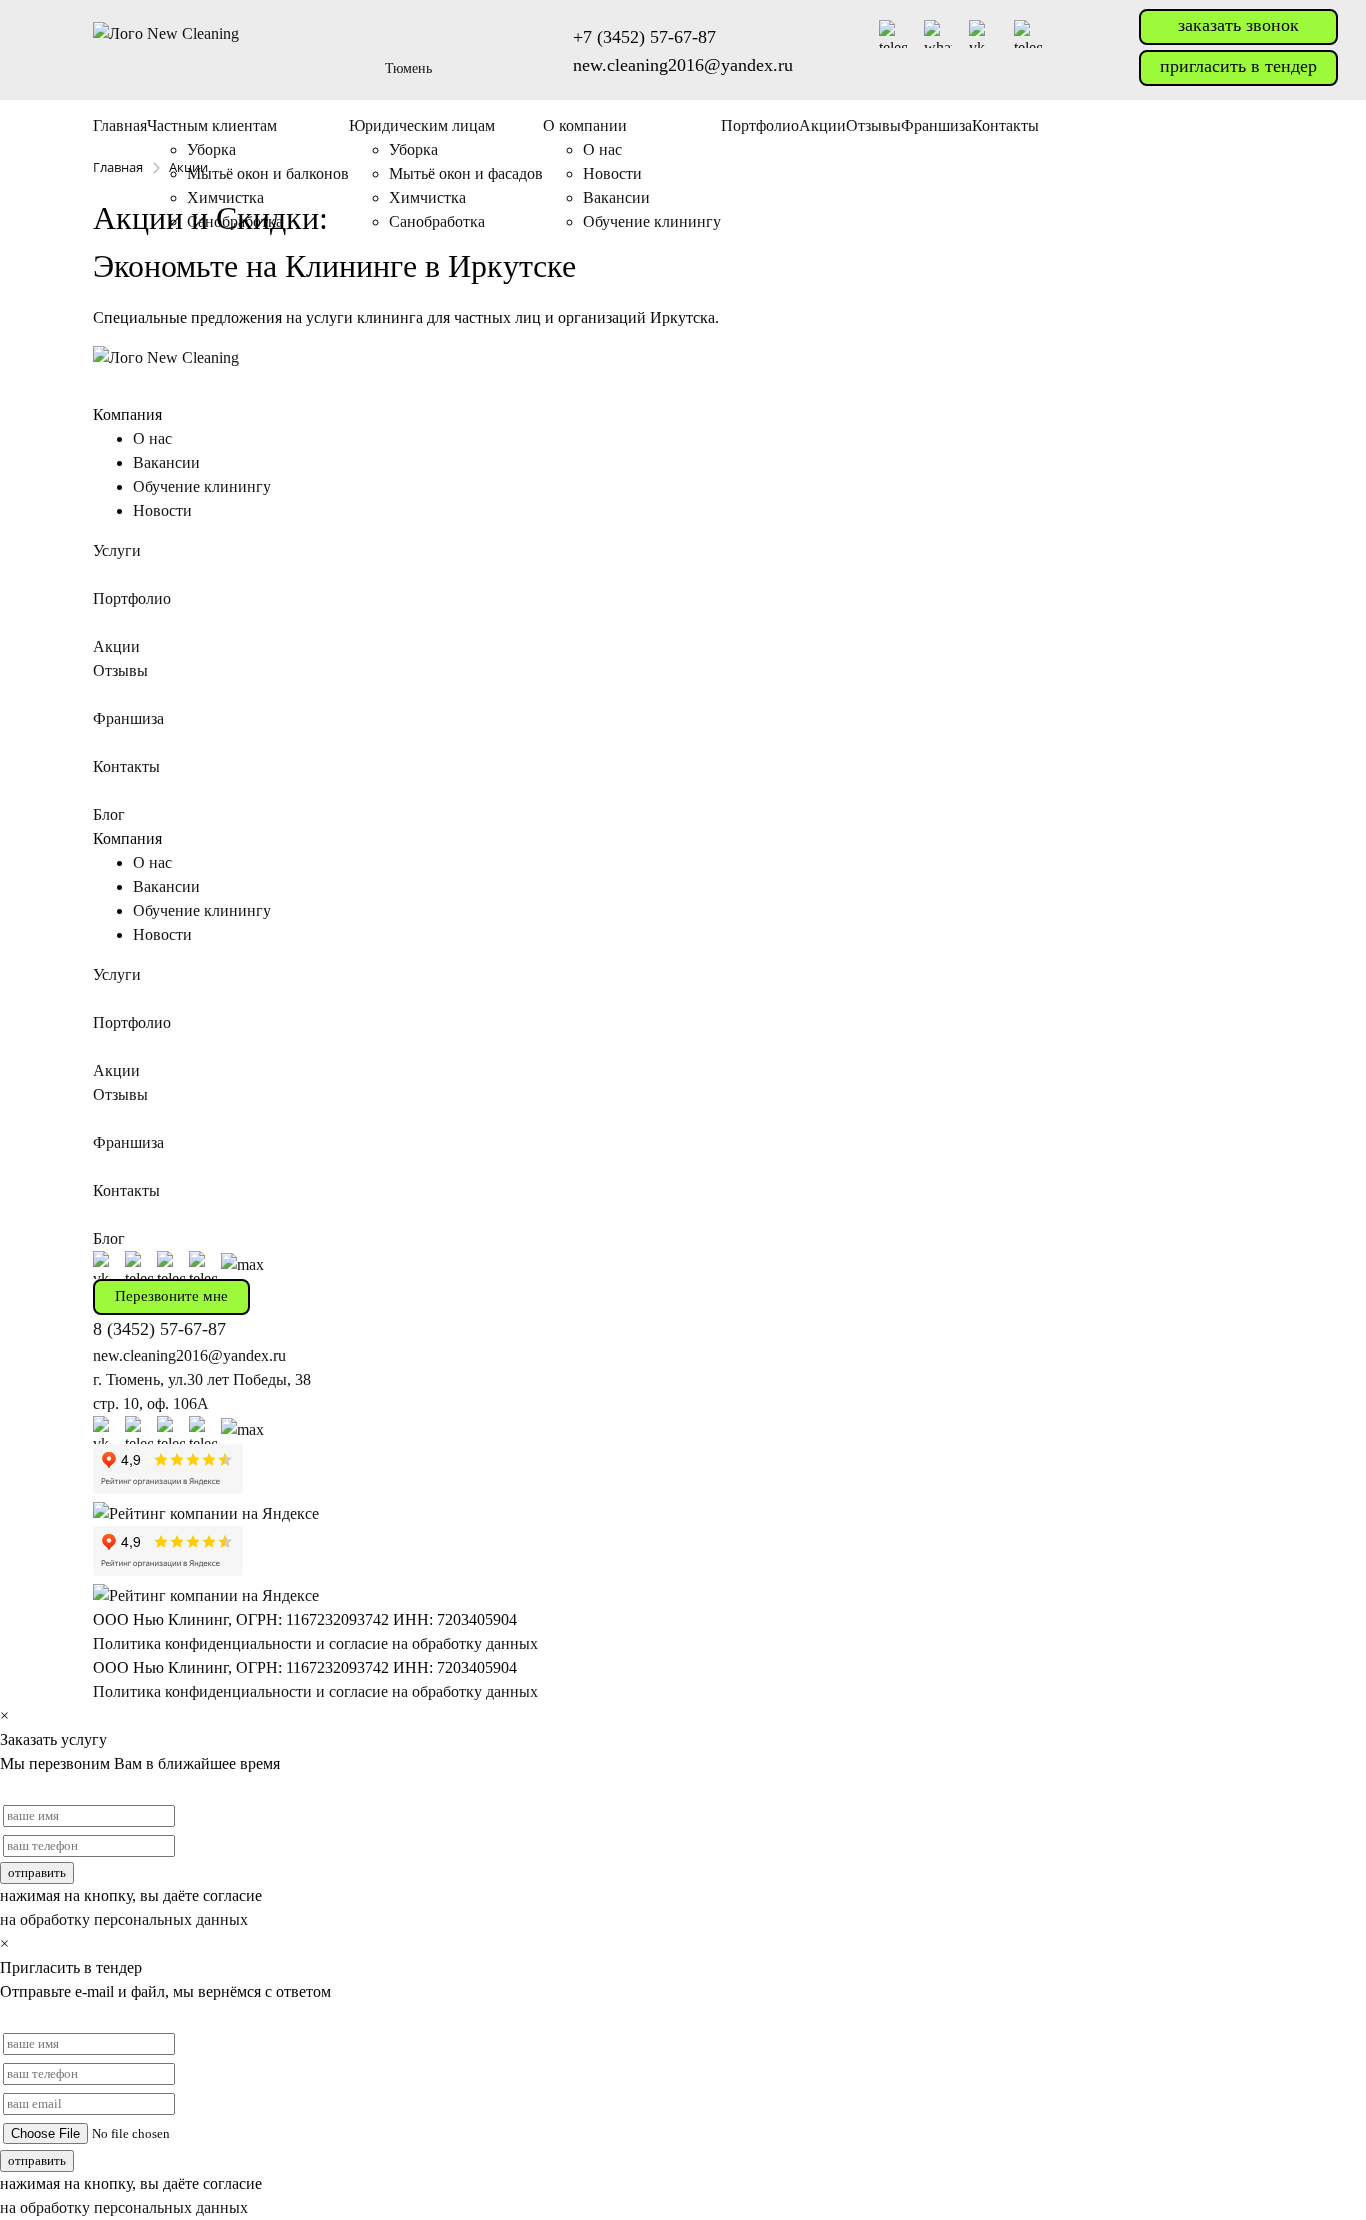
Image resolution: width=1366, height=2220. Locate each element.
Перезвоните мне (171, 1296)
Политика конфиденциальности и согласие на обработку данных (315, 1643)
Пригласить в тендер (1238, 66)
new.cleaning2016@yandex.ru (683, 65)
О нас (602, 149)
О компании (585, 125)
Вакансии (166, 462)
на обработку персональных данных (124, 1919)
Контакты (1005, 125)
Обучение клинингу (202, 486)
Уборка (211, 149)
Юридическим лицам (422, 125)
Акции (822, 125)
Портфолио (760, 125)
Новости (162, 510)
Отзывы (873, 125)
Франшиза (936, 125)
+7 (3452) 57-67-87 (644, 37)
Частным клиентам (212, 125)
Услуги (117, 550)
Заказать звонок (1238, 25)
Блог (109, 814)
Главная (120, 125)
